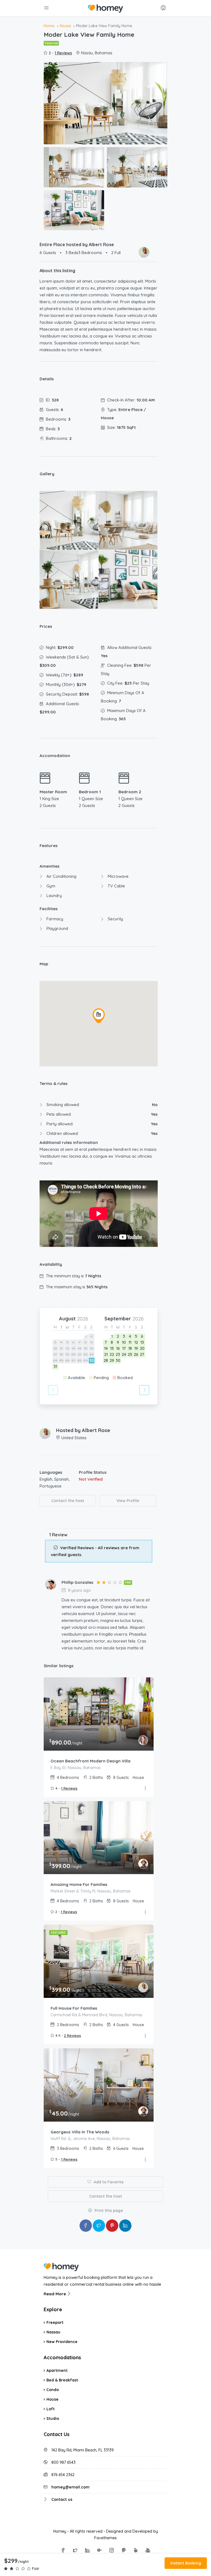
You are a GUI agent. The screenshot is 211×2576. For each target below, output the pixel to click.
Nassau (53, 2332)
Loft (51, 2409)
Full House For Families (74, 2008)
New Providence (62, 2342)
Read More (55, 2294)
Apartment (57, 2370)
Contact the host (68, 1501)
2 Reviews (73, 2035)
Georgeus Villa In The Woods (80, 2132)
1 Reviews (63, 53)
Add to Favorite (108, 2182)
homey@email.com (70, 2487)
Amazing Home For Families (79, 1884)
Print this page (108, 2211)
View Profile (128, 1501)
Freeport (55, 2322)
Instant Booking (186, 2563)
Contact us (62, 2499)
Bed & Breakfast (62, 2380)
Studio (53, 2418)
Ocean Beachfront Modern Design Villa (91, 1761)
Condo (53, 2390)
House (52, 2399)
